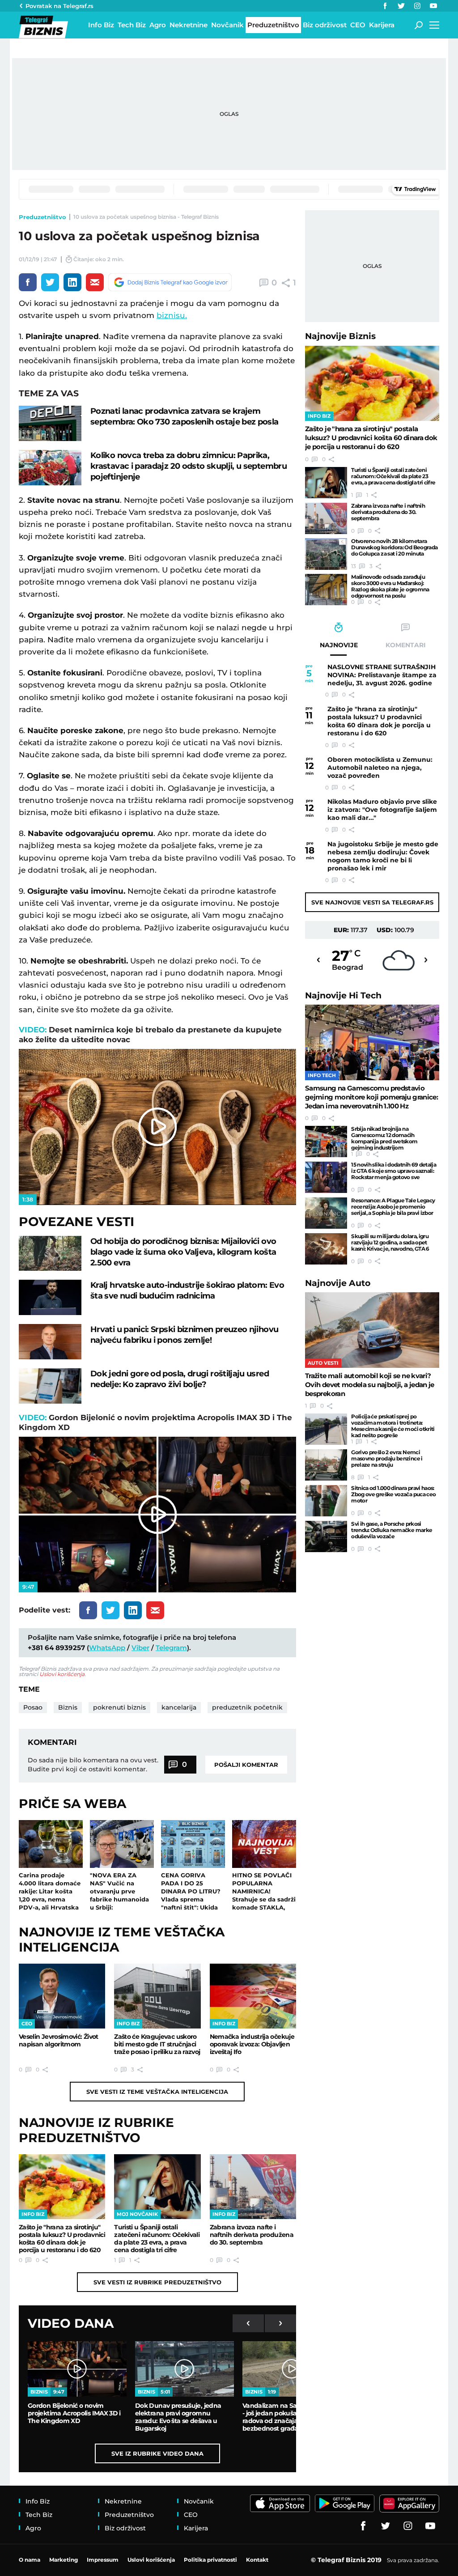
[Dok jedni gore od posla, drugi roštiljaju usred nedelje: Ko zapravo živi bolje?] (50, 1386)
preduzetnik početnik (247, 1707)
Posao (33, 1707)
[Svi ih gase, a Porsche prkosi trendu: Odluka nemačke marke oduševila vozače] (326, 1536)
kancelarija (179, 1707)
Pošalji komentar (246, 1765)
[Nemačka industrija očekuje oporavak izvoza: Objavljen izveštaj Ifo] (253, 1996)
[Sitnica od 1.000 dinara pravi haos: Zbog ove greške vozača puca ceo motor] (326, 1501)
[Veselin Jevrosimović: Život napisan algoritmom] (62, 1996)
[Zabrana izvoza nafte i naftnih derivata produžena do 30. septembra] (253, 2187)
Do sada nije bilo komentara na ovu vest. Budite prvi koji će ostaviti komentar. (93, 1765)
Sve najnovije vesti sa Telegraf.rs (372, 902)
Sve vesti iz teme (157, 2092)
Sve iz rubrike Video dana (157, 2453)
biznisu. (172, 315)
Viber (140, 1648)
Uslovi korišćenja (62, 1674)
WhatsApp (107, 1648)
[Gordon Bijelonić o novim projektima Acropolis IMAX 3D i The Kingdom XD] (77, 2369)
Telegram (171, 1648)
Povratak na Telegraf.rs (59, 6)
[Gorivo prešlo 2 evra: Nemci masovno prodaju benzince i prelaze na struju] (326, 1465)
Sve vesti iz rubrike (157, 2282)
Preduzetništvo (42, 217)
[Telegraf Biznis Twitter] (401, 6)
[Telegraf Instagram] (417, 6)
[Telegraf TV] (433, 6)
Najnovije (340, 336)
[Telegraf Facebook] (385, 6)
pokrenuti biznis (119, 1707)
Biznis (68, 1707)
